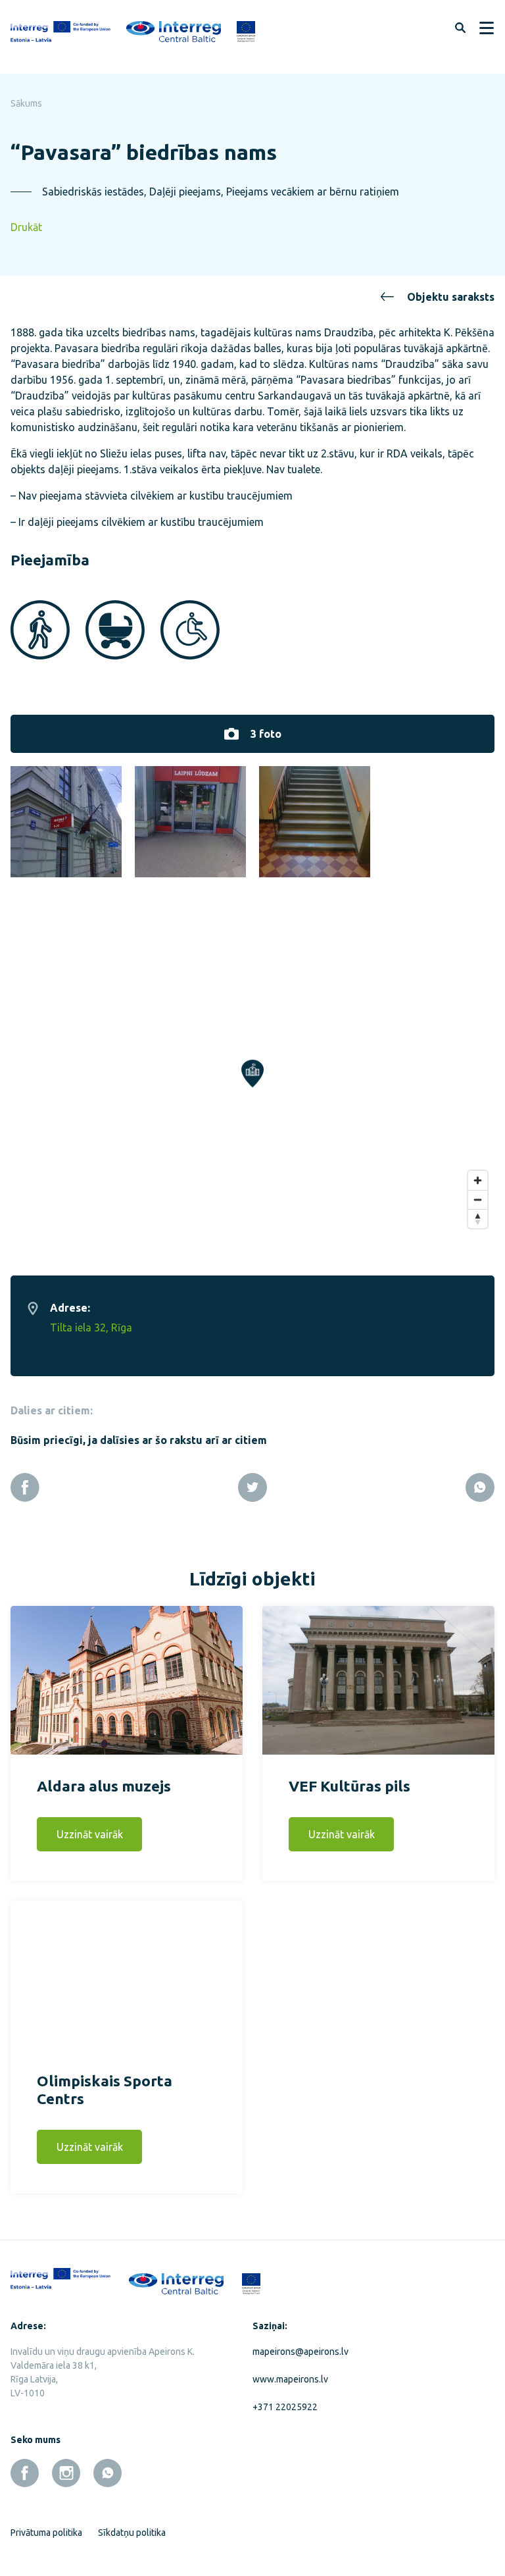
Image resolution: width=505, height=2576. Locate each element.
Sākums (26, 103)
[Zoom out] (478, 1199)
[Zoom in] (478, 1180)
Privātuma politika (46, 2533)
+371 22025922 (285, 2407)
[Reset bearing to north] (478, 1219)
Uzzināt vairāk (90, 1834)
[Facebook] (25, 1487)
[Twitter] (252, 1487)
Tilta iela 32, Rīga (91, 1327)
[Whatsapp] (480, 1487)
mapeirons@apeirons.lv (301, 2352)
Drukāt (26, 227)
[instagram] (66, 2473)
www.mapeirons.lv (290, 2379)
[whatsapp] (108, 2473)
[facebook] (25, 2473)
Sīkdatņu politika (132, 2533)
